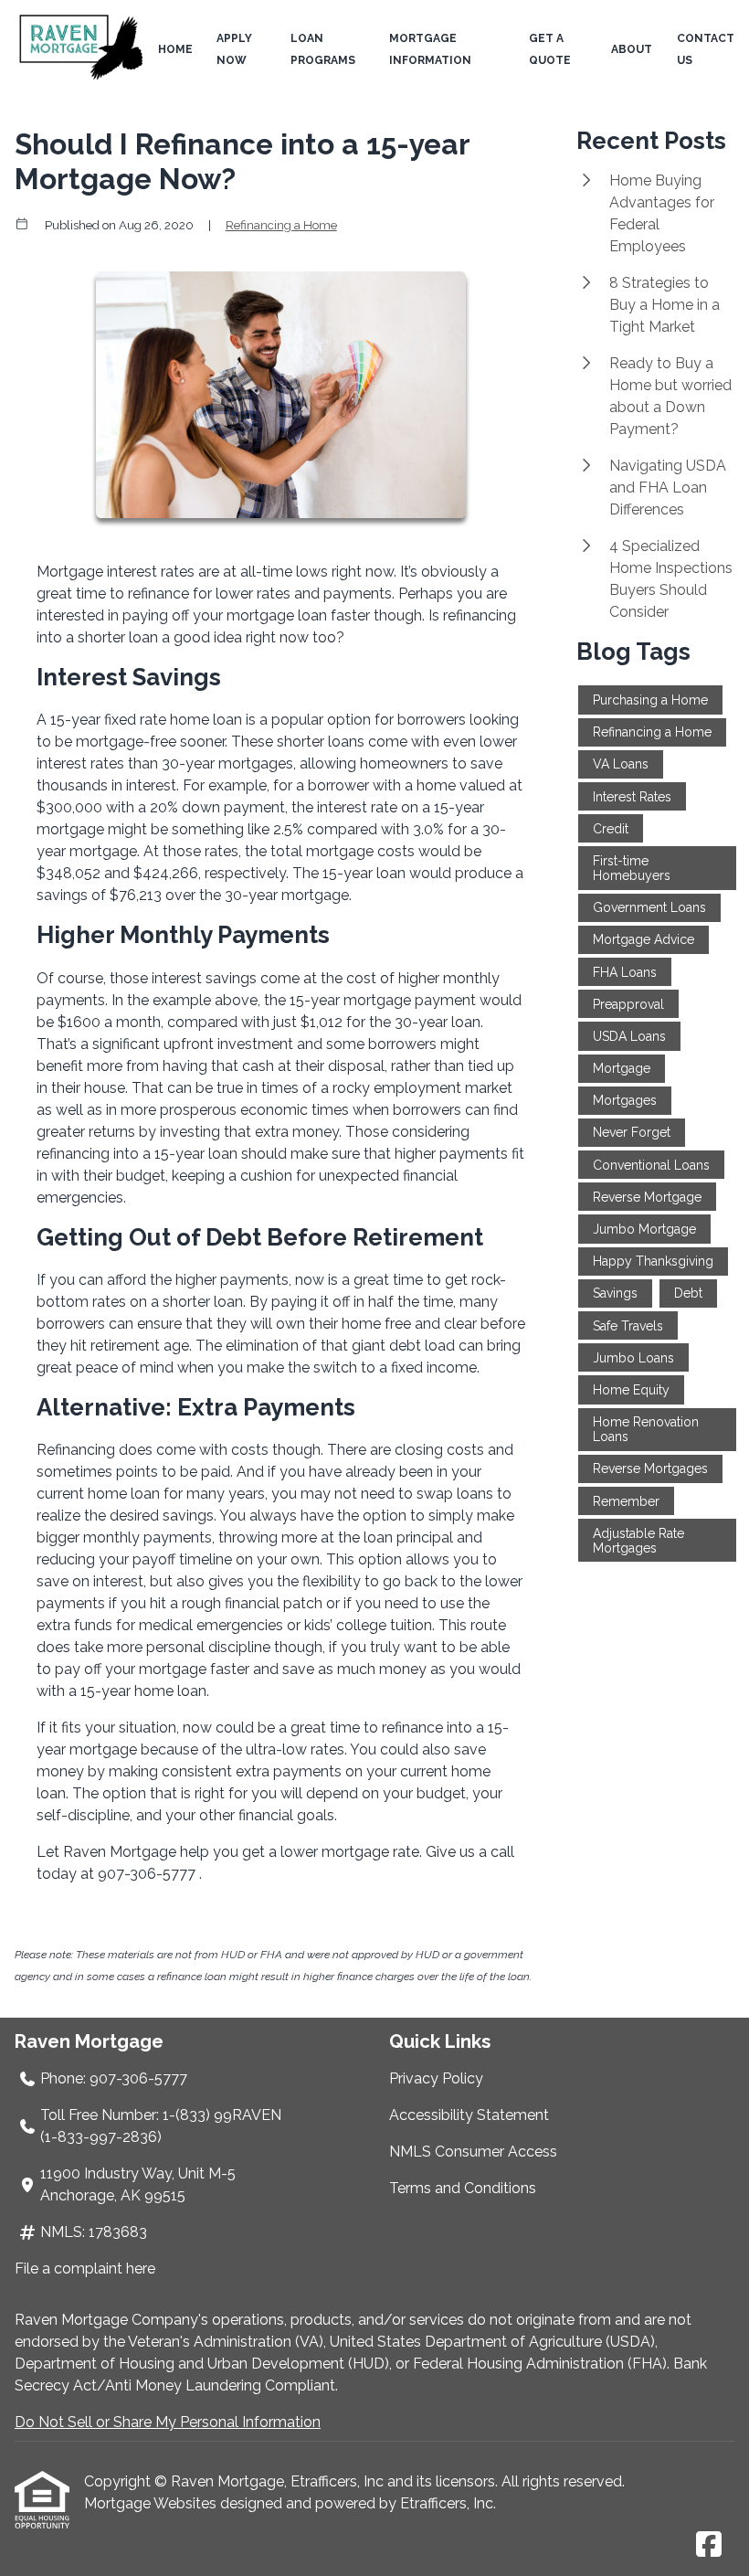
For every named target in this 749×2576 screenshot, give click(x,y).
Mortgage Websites (152, 2503)
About (632, 49)
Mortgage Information (430, 49)
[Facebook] (709, 2545)
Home (175, 49)
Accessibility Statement (469, 2115)
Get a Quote (550, 49)
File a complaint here (85, 2269)
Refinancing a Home (281, 225)
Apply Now (234, 49)
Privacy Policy (436, 2078)
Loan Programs (323, 49)
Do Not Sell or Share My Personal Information (168, 2422)
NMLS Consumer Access (473, 2152)
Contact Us (706, 49)
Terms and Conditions (463, 2188)
